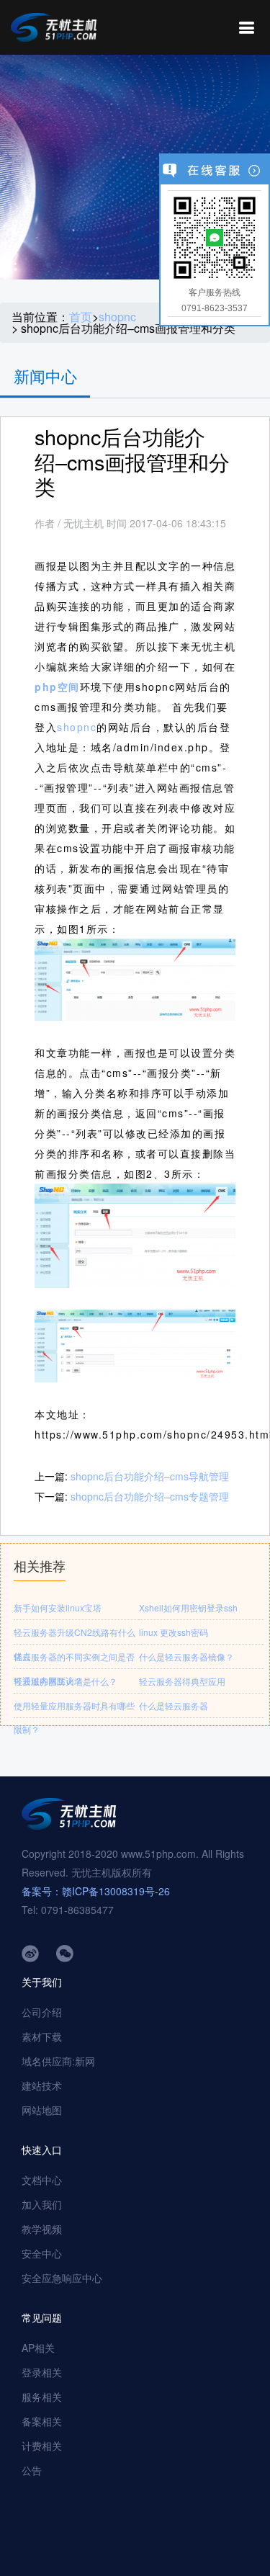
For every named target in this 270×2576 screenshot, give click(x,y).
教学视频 (42, 2229)
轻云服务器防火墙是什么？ (66, 1681)
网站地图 (42, 2110)
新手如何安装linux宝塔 (58, 1607)
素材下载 (42, 2036)
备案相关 (42, 2421)
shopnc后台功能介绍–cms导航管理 (150, 1476)
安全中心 (42, 2253)
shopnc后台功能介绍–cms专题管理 (150, 1496)
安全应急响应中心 (62, 2278)
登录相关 (42, 2372)
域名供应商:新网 (58, 2061)
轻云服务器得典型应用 (182, 1681)
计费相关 (42, 2446)
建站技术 (42, 2085)
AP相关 (38, 2348)
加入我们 (42, 2204)
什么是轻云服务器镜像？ (186, 1656)
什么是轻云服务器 (174, 1705)
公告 (32, 2470)
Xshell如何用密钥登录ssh (188, 1607)
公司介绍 (42, 2012)
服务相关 (42, 2397)
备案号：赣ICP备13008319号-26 (96, 1891)
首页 (81, 317)
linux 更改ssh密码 (174, 1632)
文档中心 (42, 2180)
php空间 (57, 687)
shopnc (117, 317)
